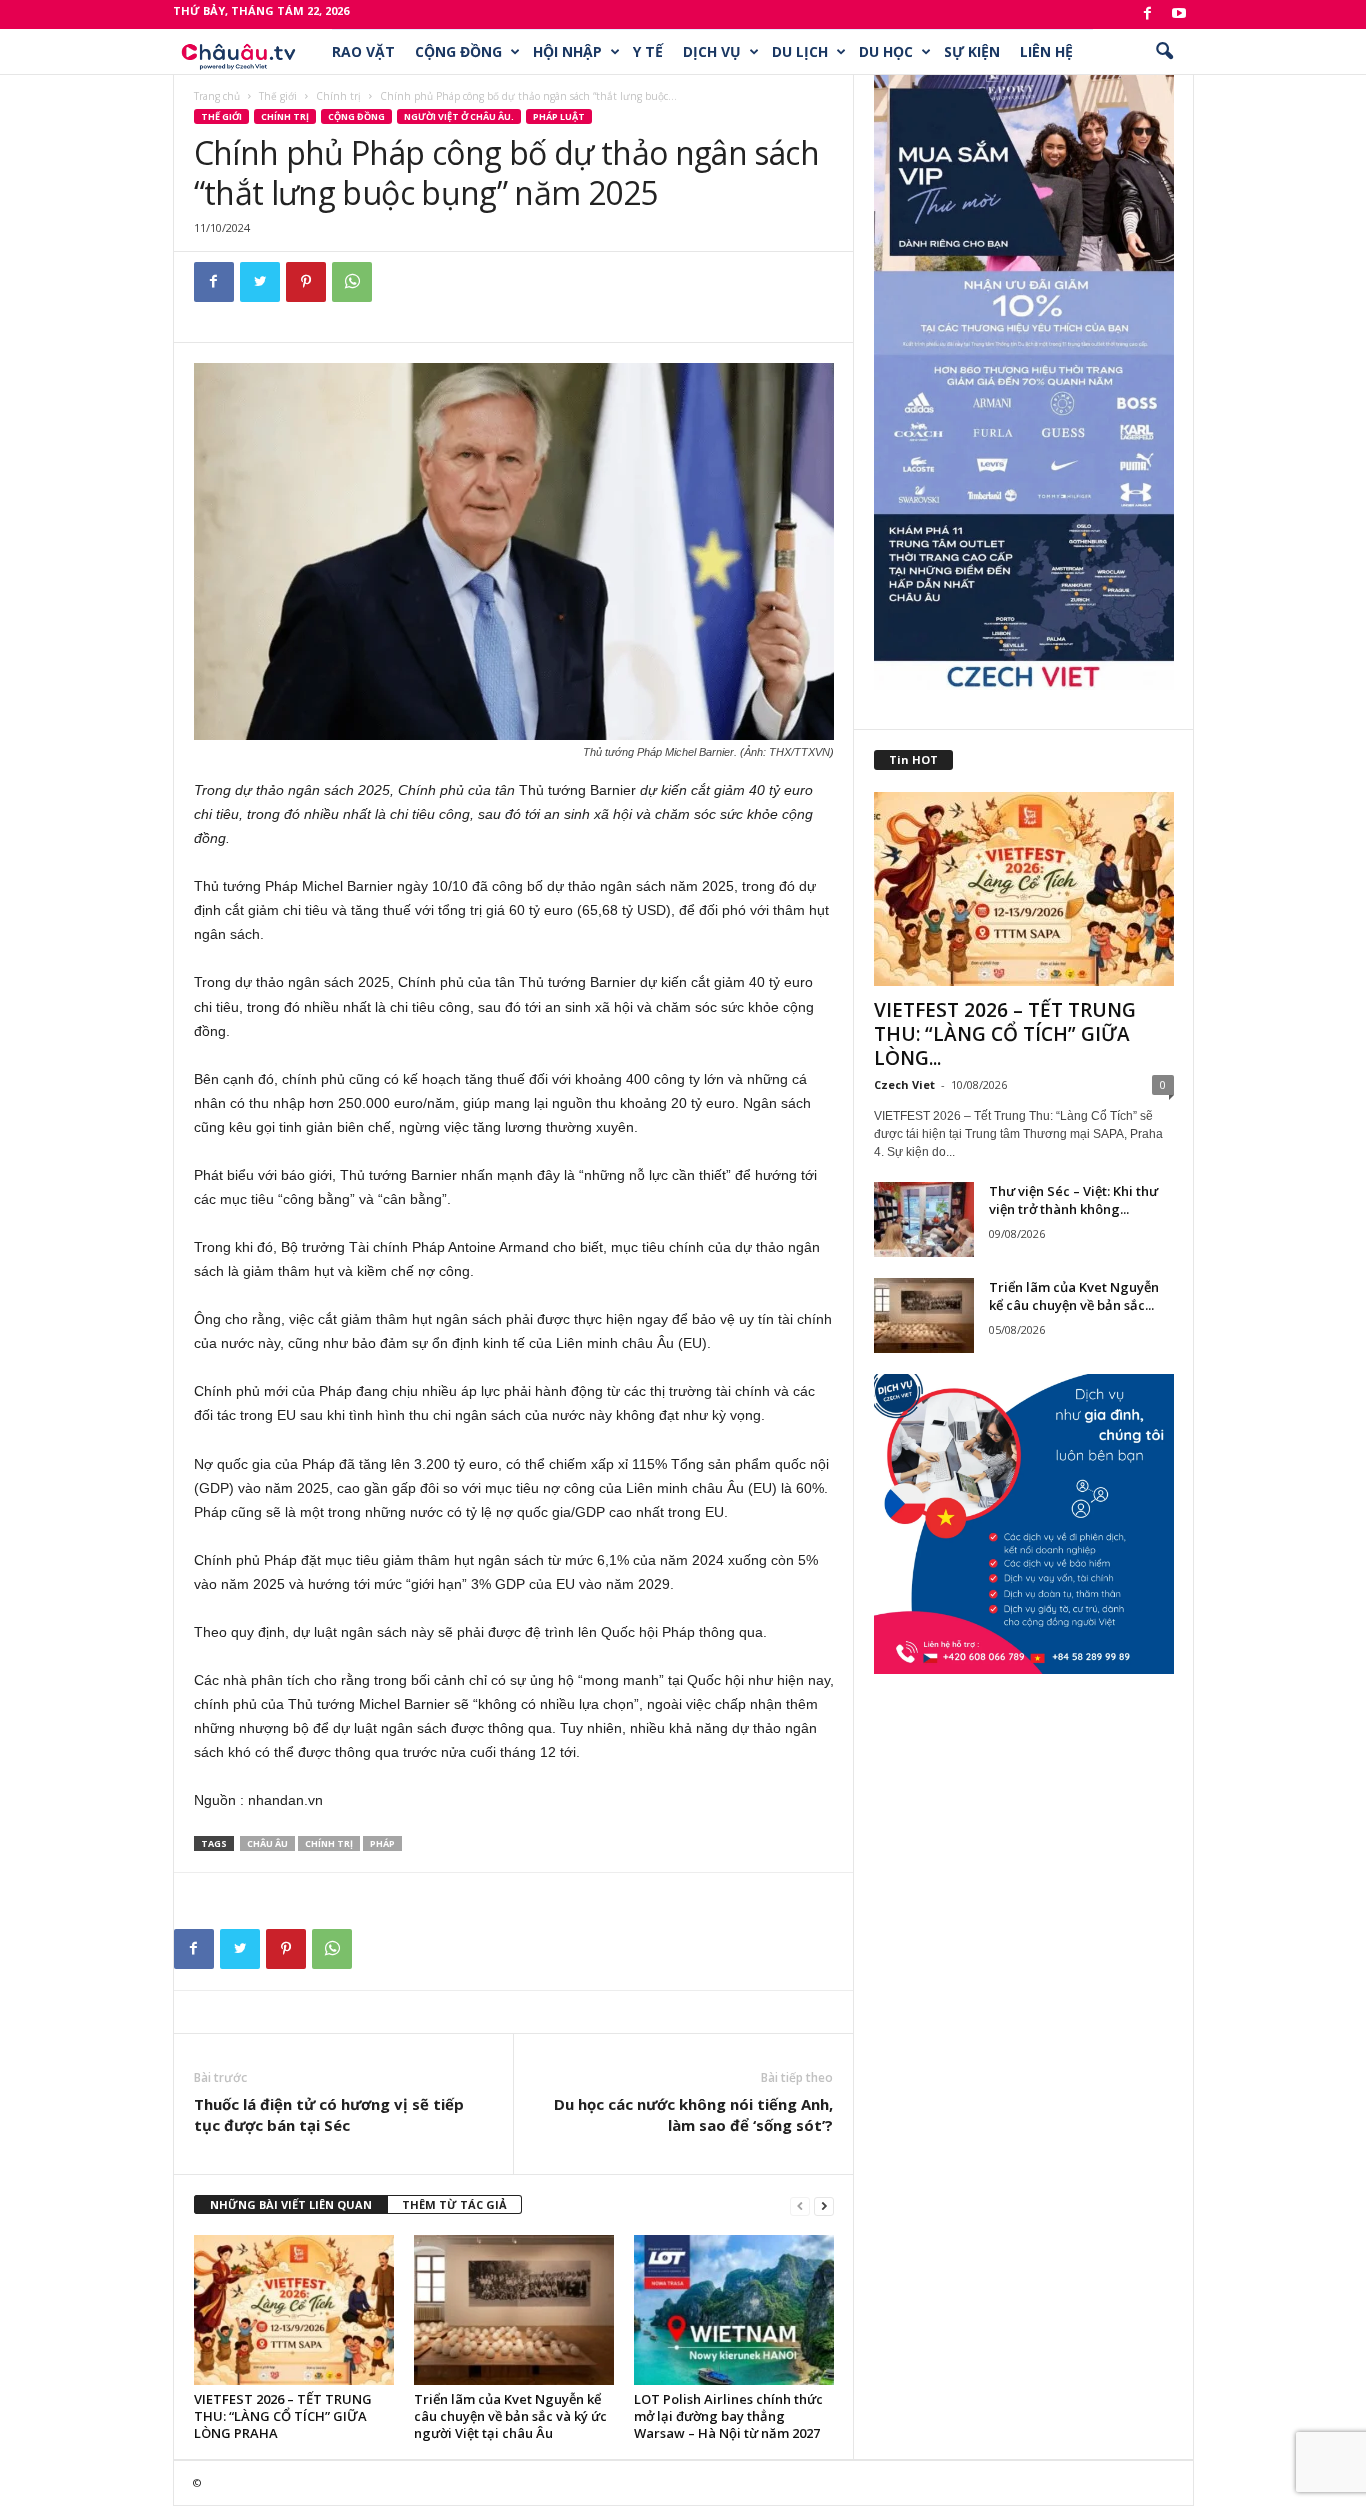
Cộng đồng (458, 51)
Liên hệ (1046, 51)
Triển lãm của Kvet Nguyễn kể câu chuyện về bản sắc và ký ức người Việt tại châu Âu (510, 2416)
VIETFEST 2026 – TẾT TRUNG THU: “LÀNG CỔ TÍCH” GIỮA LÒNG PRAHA (283, 2416)
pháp (382, 1843)
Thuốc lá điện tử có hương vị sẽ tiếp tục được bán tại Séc (329, 2114)
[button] (1164, 52)
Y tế (648, 51)
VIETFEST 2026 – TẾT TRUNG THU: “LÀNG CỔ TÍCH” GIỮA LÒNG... (1005, 1034)
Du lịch (800, 51)
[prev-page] (800, 2205)
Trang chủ (217, 96)
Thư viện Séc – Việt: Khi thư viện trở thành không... (1073, 1200)
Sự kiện (972, 51)
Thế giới (278, 96)
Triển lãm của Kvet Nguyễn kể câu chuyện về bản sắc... (1074, 1296)
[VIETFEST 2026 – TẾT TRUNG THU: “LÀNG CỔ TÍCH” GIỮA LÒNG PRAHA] (294, 2310)
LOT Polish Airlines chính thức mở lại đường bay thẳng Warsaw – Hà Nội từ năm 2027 (728, 2416)
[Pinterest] (306, 282)
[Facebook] (1148, 14)
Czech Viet (904, 1084)
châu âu (267, 1843)
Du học (886, 51)
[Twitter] (260, 282)
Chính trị (338, 96)
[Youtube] (1179, 14)
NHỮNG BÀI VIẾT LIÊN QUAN (291, 2204)
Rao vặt (363, 51)
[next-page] (824, 2205)
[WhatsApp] (352, 282)
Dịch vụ (712, 51)
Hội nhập (567, 51)
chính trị (329, 1843)
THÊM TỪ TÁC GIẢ (454, 2204)
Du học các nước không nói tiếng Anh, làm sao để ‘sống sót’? (693, 2114)
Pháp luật (559, 116)
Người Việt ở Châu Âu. (459, 116)
